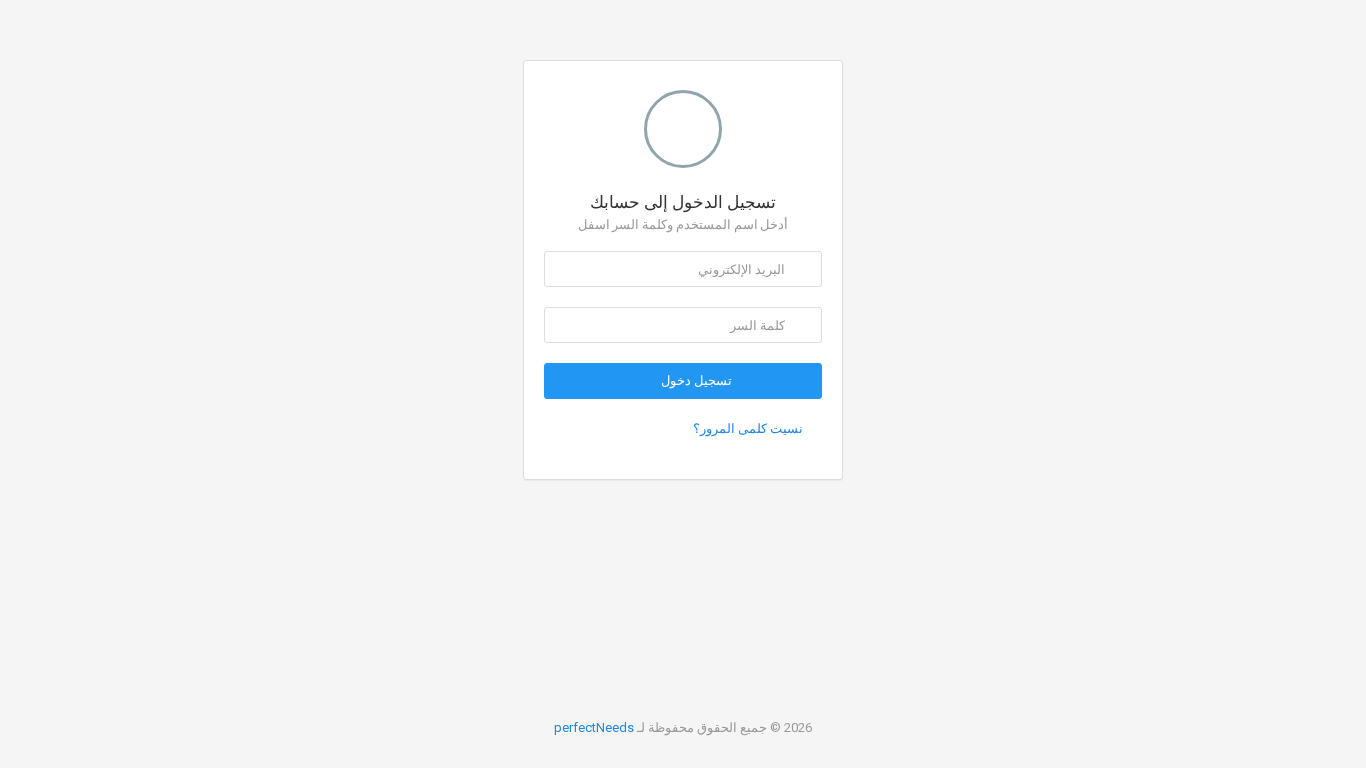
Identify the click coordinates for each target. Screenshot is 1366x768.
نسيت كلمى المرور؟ (748, 428)
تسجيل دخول (695, 380)
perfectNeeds (594, 727)
